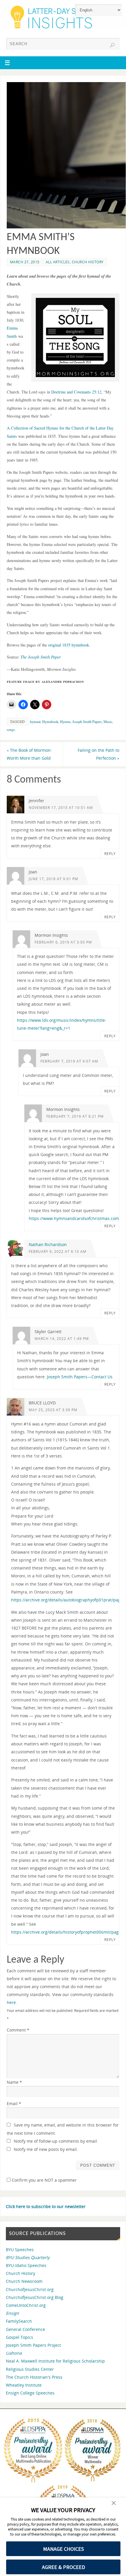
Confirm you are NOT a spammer (44, 2180)
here (11, 2002)
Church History (88, 262)
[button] (114, 2504)
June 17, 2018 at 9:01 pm (53, 879)
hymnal (35, 722)
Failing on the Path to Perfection (98, 754)
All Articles (58, 262)
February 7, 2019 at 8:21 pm (75, 1116)
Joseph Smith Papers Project (33, 2345)
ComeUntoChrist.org (26, 2305)
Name (14, 2082)
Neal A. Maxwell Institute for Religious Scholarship (55, 2361)
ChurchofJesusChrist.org (30, 2289)
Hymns (65, 722)
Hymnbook (50, 722)
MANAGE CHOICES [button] (63, 2549)
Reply (110, 854)
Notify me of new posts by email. (46, 2149)
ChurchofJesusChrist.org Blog (35, 2297)
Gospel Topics (19, 2337)
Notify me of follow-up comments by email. (56, 2141)
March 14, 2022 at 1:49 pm (62, 1339)
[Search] (112, 45)
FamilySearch (19, 2321)
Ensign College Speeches (30, 2393)
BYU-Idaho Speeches (26, 2265)
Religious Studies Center (30, 2369)
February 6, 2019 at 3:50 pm (63, 942)
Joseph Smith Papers (87, 722)
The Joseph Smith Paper (41, 657)
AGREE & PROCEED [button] (63, 2567)
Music (108, 722)
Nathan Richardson (48, 1244)
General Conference (25, 2329)
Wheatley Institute (24, 2385)
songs (11, 729)
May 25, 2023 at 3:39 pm (53, 1410)
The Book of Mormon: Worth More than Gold (29, 754)
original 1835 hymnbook (69, 645)
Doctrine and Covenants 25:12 (76, 392)
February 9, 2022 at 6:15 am (58, 1251)
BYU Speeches (20, 2250)
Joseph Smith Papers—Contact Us (80, 1377)
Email (14, 2104)
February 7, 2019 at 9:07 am (69, 1061)
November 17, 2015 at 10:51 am (61, 808)
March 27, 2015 (25, 262)
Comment (18, 2030)
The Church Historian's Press (34, 2377)
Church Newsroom (24, 2281)
